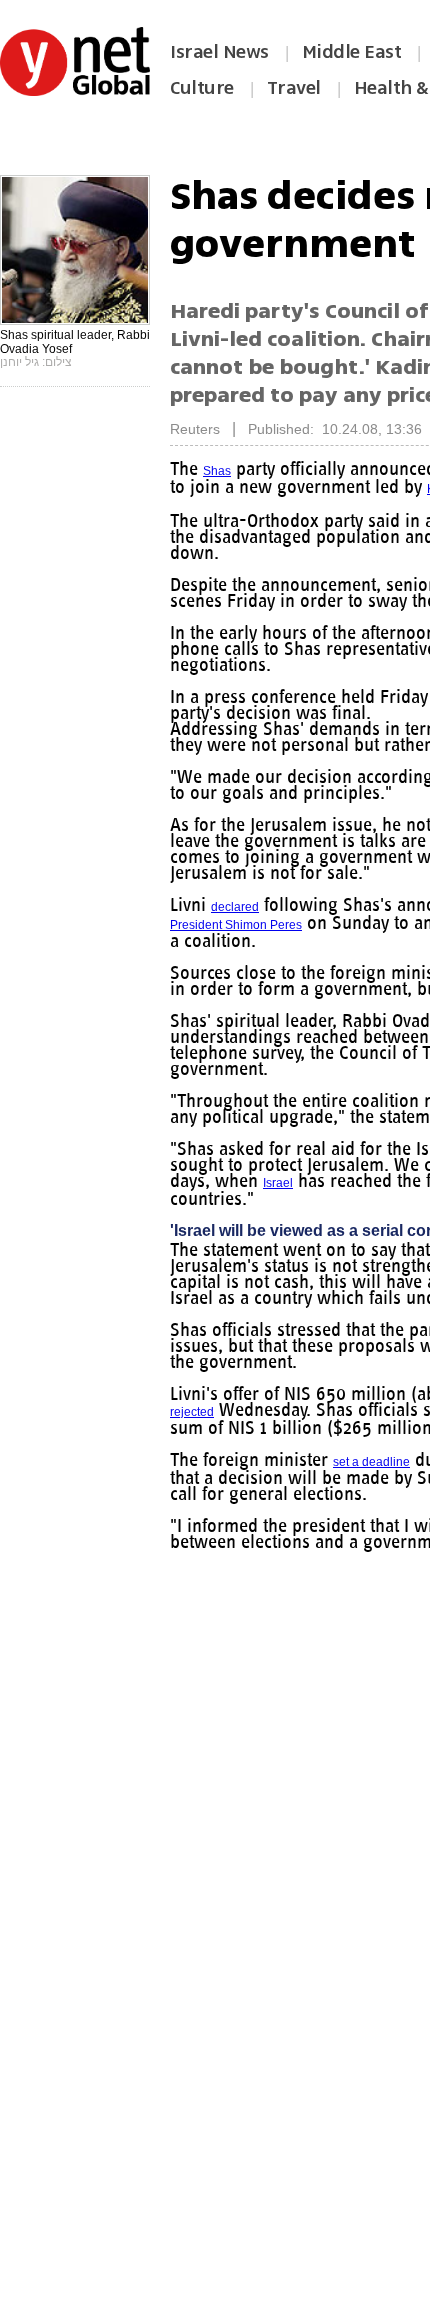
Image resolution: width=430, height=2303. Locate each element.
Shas (217, 471)
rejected (192, 1412)
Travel (294, 88)
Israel (278, 1183)
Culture (202, 88)
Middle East (352, 52)
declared (235, 907)
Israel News (219, 52)
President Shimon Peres (236, 925)
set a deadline (371, 1462)
